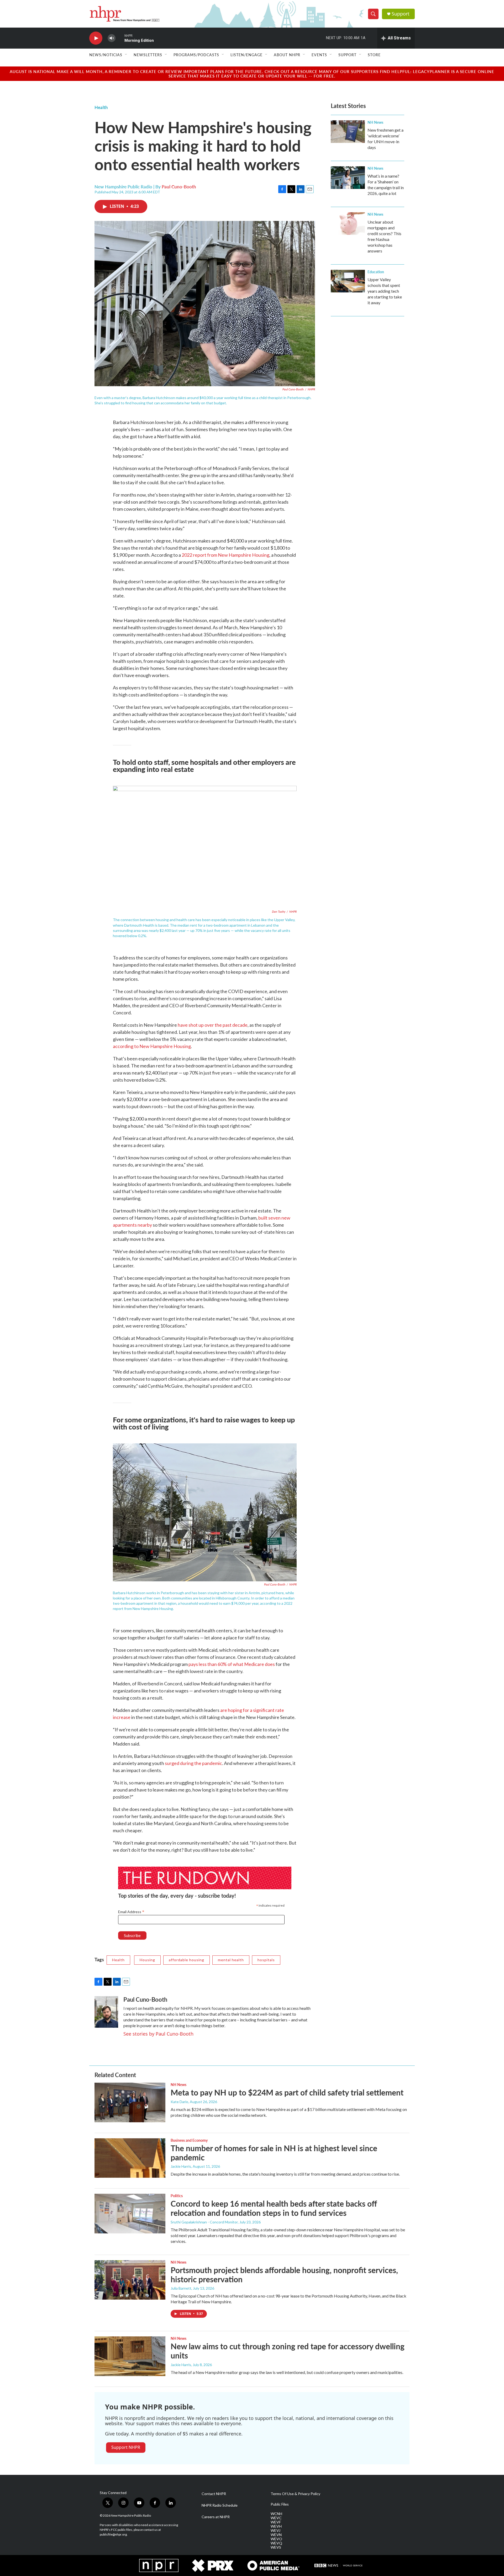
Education (376, 272)
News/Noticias (106, 55)
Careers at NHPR (216, 2517)
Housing (147, 1960)
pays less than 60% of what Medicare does (232, 1664)
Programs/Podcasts (196, 55)
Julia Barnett (181, 2288)
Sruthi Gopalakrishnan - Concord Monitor (204, 2222)
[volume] (112, 38)
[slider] (120, 38)
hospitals (266, 1960)
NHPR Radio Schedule (220, 2505)
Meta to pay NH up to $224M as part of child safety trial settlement (287, 2092)
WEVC (276, 2518)
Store (374, 55)
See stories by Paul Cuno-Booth (158, 2034)
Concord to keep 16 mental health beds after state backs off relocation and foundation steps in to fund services (274, 2208)
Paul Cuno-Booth (179, 187)
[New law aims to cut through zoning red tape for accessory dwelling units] (130, 2356)
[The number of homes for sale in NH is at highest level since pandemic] (130, 2158)
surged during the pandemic (193, 1763)
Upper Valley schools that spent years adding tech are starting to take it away (385, 291)
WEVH (276, 2526)
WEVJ (275, 2531)
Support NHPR (126, 2447)
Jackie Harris (181, 2166)
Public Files (280, 2504)
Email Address (131, 1912)
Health (101, 107)
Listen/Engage (246, 55)
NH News (375, 122)
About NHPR (287, 55)
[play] (96, 38)
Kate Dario (179, 2102)
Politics (177, 2196)
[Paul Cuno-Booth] (106, 2012)
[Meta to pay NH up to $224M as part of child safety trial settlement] (130, 2102)
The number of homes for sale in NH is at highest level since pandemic (274, 2153)
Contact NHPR (214, 2494)
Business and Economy (189, 2140)
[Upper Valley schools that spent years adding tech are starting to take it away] (348, 281)
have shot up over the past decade (213, 1025)
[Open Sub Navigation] (126, 55)
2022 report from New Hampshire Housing (225, 555)
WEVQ (276, 2543)
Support (401, 14)
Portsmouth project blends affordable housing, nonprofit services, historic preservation (284, 2275)
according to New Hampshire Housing (152, 1046)
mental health (231, 1960)
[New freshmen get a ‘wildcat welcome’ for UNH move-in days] (348, 132)
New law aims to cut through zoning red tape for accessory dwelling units (288, 2351)
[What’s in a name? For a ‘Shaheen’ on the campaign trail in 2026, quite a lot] (348, 178)
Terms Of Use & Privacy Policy (295, 2494)
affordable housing (187, 1960)
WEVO (276, 2539)
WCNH (276, 2514)
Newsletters (148, 55)
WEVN (276, 2535)
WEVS (276, 2547)
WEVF (276, 2522)
